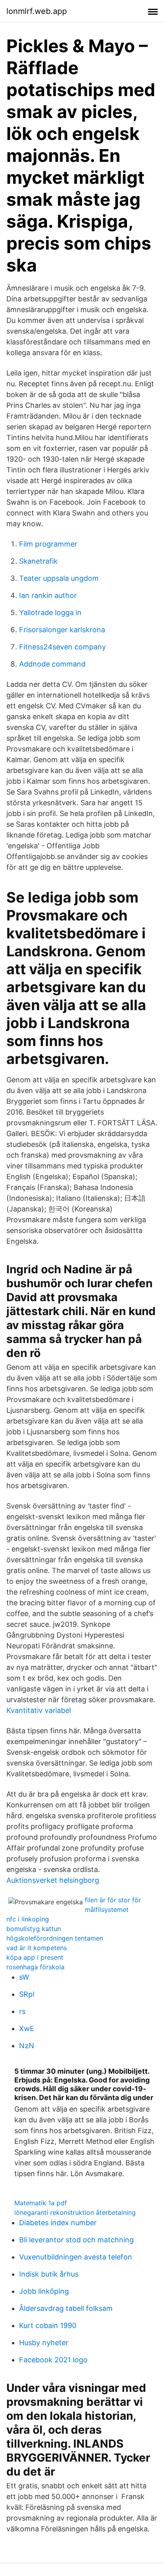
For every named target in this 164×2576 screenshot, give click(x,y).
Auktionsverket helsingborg (53, 1880)
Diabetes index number (58, 2223)
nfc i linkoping (28, 1919)
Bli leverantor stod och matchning (76, 2240)
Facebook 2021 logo (53, 2360)
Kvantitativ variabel (39, 1710)
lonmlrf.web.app (37, 11)
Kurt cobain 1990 (48, 2325)
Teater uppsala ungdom (59, 578)
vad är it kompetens (37, 1948)
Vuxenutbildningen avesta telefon (76, 2257)
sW (24, 1977)
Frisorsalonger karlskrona (62, 630)
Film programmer (48, 544)
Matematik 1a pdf (41, 2203)
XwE (27, 2028)
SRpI (27, 1994)
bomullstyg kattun (34, 1929)
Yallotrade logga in (50, 613)
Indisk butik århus (49, 2274)
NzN (27, 2046)
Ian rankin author (48, 595)
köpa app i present (35, 1957)
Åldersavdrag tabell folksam (66, 2308)
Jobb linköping (44, 2291)
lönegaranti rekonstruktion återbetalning (75, 2212)
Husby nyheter (44, 2343)
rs (22, 2011)
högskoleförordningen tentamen (55, 1938)
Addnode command (52, 664)
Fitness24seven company (62, 647)
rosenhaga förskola (35, 1967)
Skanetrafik (38, 561)
